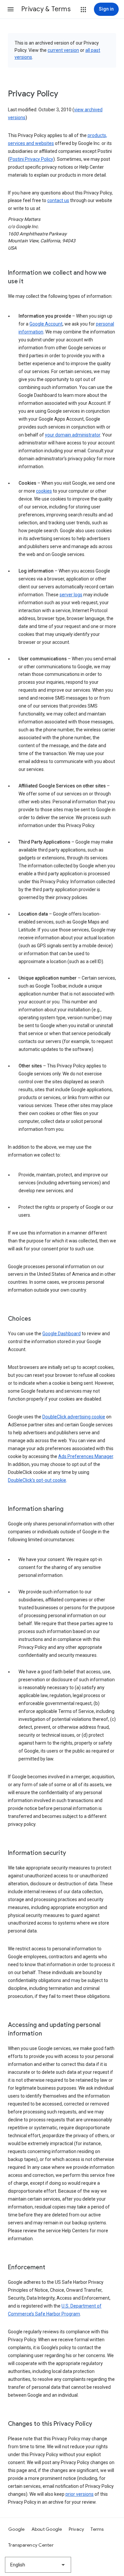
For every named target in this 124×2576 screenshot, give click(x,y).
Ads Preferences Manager (86, 1456)
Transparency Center (31, 2545)
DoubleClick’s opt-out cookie (37, 1480)
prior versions (80, 2494)
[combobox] (38, 2565)
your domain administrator (73, 435)
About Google (47, 2529)
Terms (97, 2529)
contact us (58, 200)
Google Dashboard (62, 1334)
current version (63, 50)
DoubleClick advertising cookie (74, 1417)
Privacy (77, 2529)
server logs (71, 595)
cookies (44, 491)
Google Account (46, 324)
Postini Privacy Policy (31, 159)
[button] (11, 9)
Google (17, 2529)
